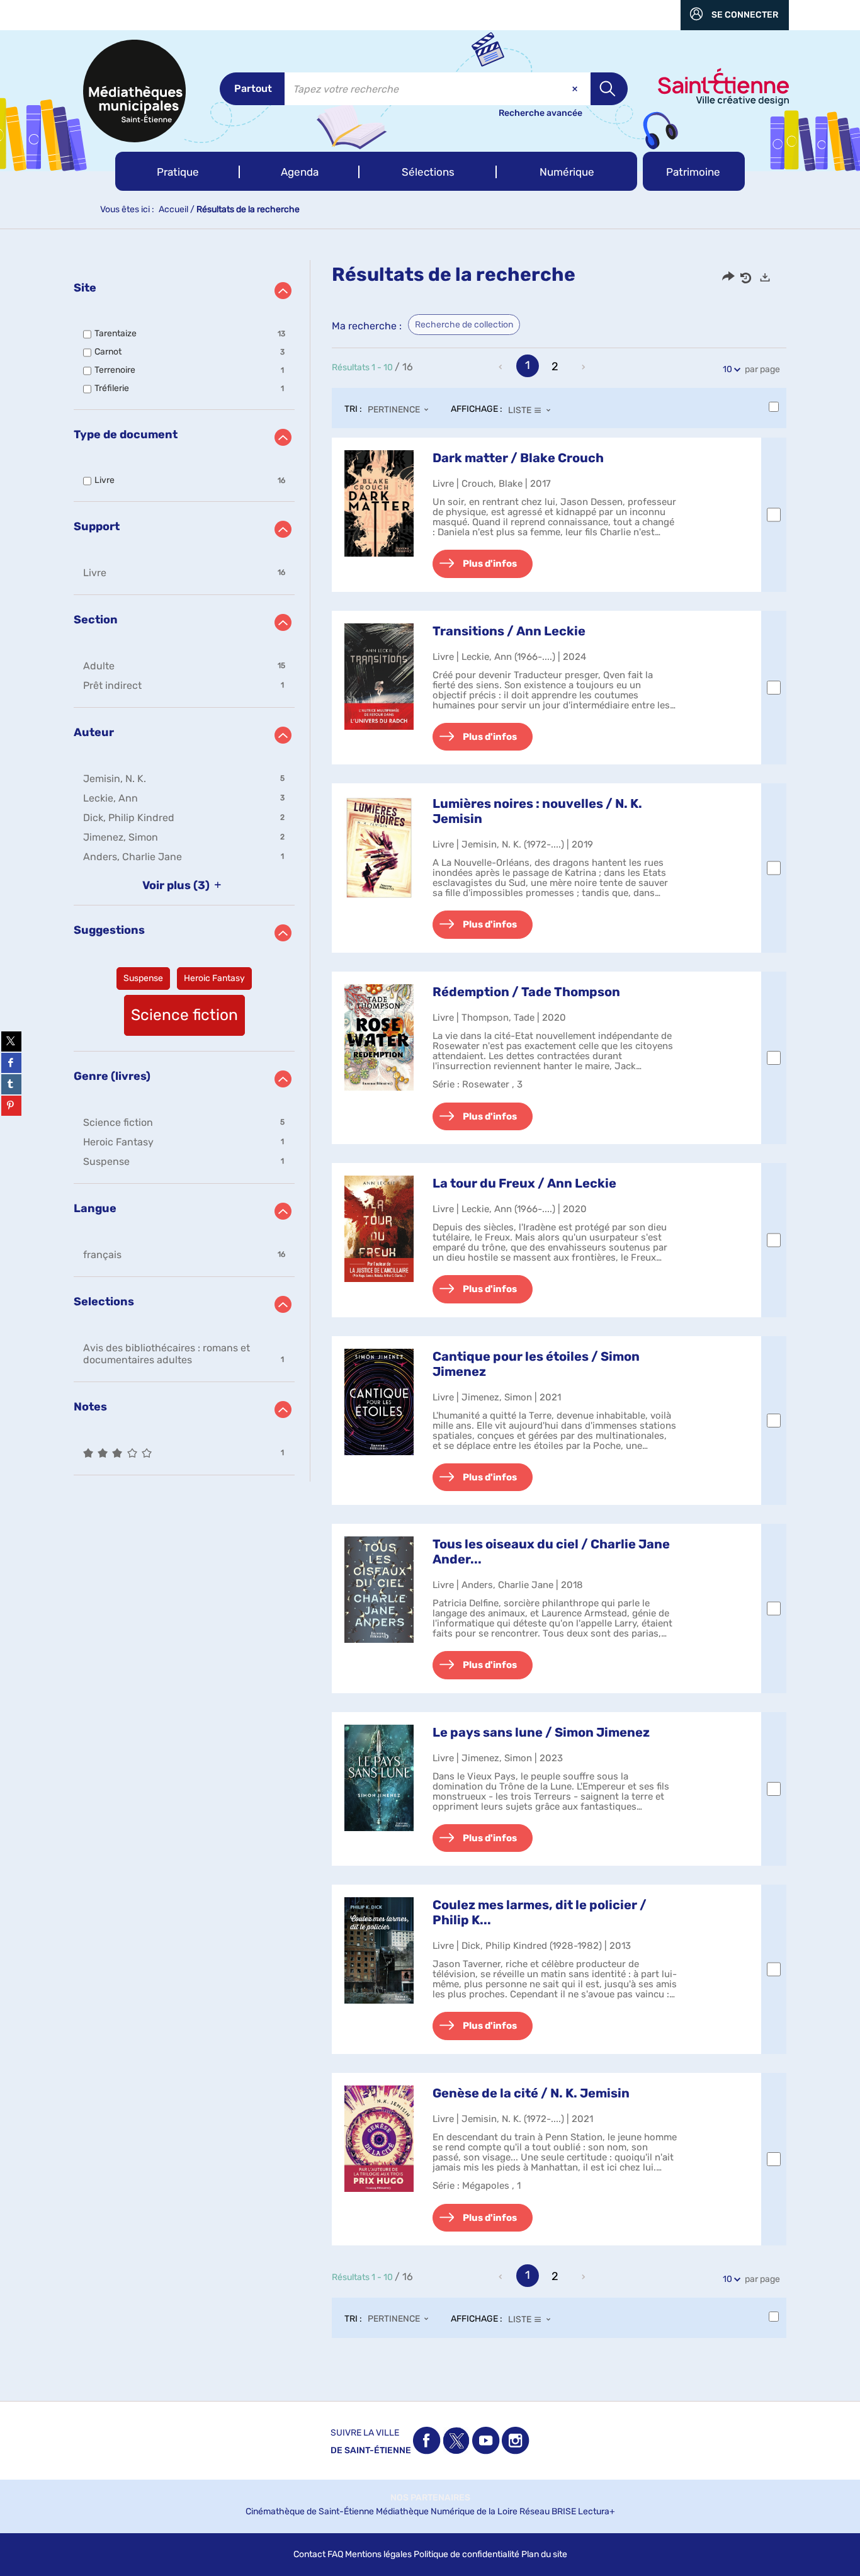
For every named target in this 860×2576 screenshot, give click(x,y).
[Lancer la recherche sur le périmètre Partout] (609, 89)
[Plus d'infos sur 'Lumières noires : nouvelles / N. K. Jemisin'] (379, 848)
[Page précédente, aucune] (502, 367)
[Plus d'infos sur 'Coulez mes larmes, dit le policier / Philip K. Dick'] (379, 1950)
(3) (177, 885)
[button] (178, 171)
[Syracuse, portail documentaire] (134, 91)
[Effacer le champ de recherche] (576, 89)
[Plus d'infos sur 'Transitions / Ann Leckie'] (379, 677)
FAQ (335, 2554)
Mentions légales (378, 2554)
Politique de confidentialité (467, 2554)
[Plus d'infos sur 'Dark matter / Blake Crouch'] (379, 503)
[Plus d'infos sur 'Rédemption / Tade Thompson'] (379, 1037)
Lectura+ (597, 2511)
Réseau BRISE (548, 2511)
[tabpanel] (430, 1311)
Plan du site (544, 2554)
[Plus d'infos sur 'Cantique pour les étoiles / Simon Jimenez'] (379, 1402)
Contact (309, 2554)
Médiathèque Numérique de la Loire (447, 2511)
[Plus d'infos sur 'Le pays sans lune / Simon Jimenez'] (379, 1778)
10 (727, 369)
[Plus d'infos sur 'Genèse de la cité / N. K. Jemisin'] (379, 2139)
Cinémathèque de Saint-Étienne (310, 2511)
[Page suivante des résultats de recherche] (584, 367)
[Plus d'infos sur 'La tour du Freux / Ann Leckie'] (379, 1229)
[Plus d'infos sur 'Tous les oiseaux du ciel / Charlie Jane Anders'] (379, 1590)
